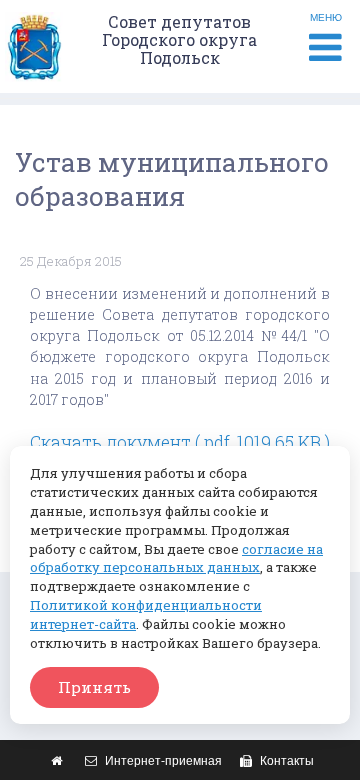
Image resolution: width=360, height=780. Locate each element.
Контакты (285, 761)
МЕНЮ (326, 17)
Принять (94, 687)
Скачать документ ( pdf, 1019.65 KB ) (180, 442)
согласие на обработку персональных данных (176, 558)
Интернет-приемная (162, 761)
